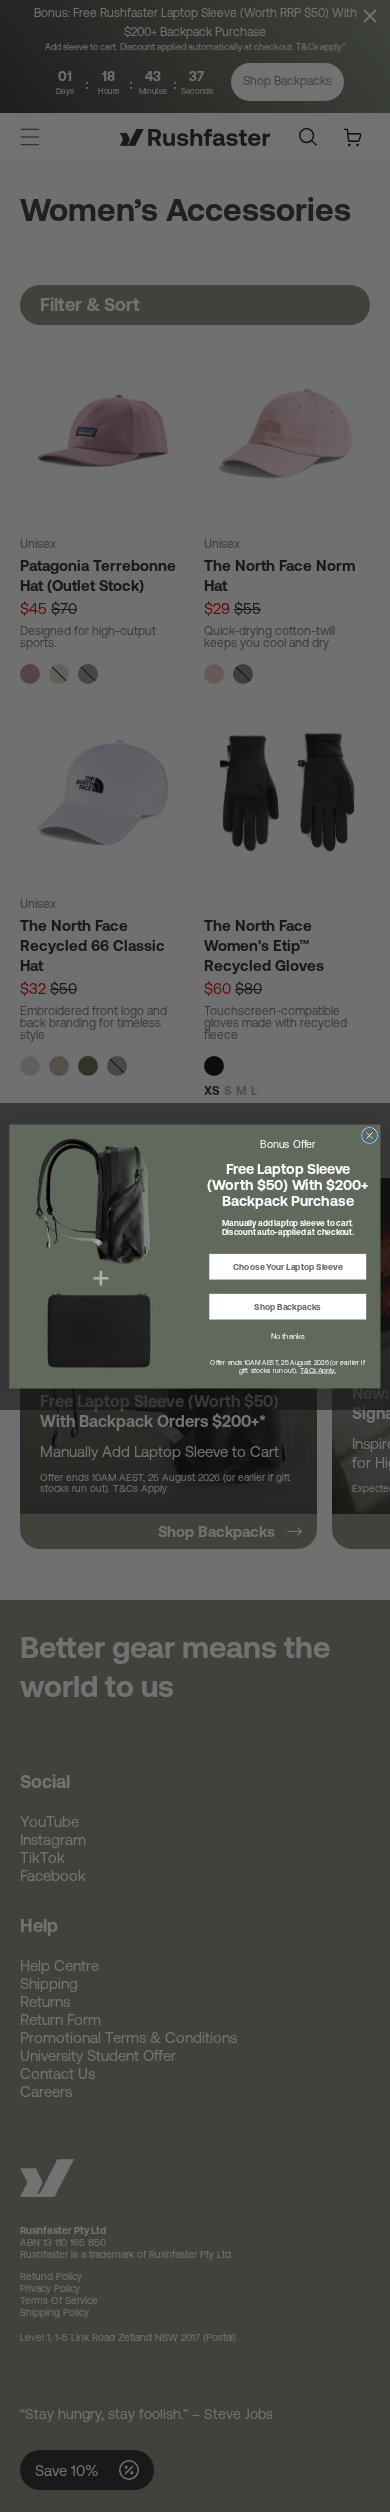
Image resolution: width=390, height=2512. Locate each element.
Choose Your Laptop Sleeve (287, 1266)
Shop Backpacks (287, 1306)
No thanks (288, 1335)
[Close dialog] (369, 1135)
